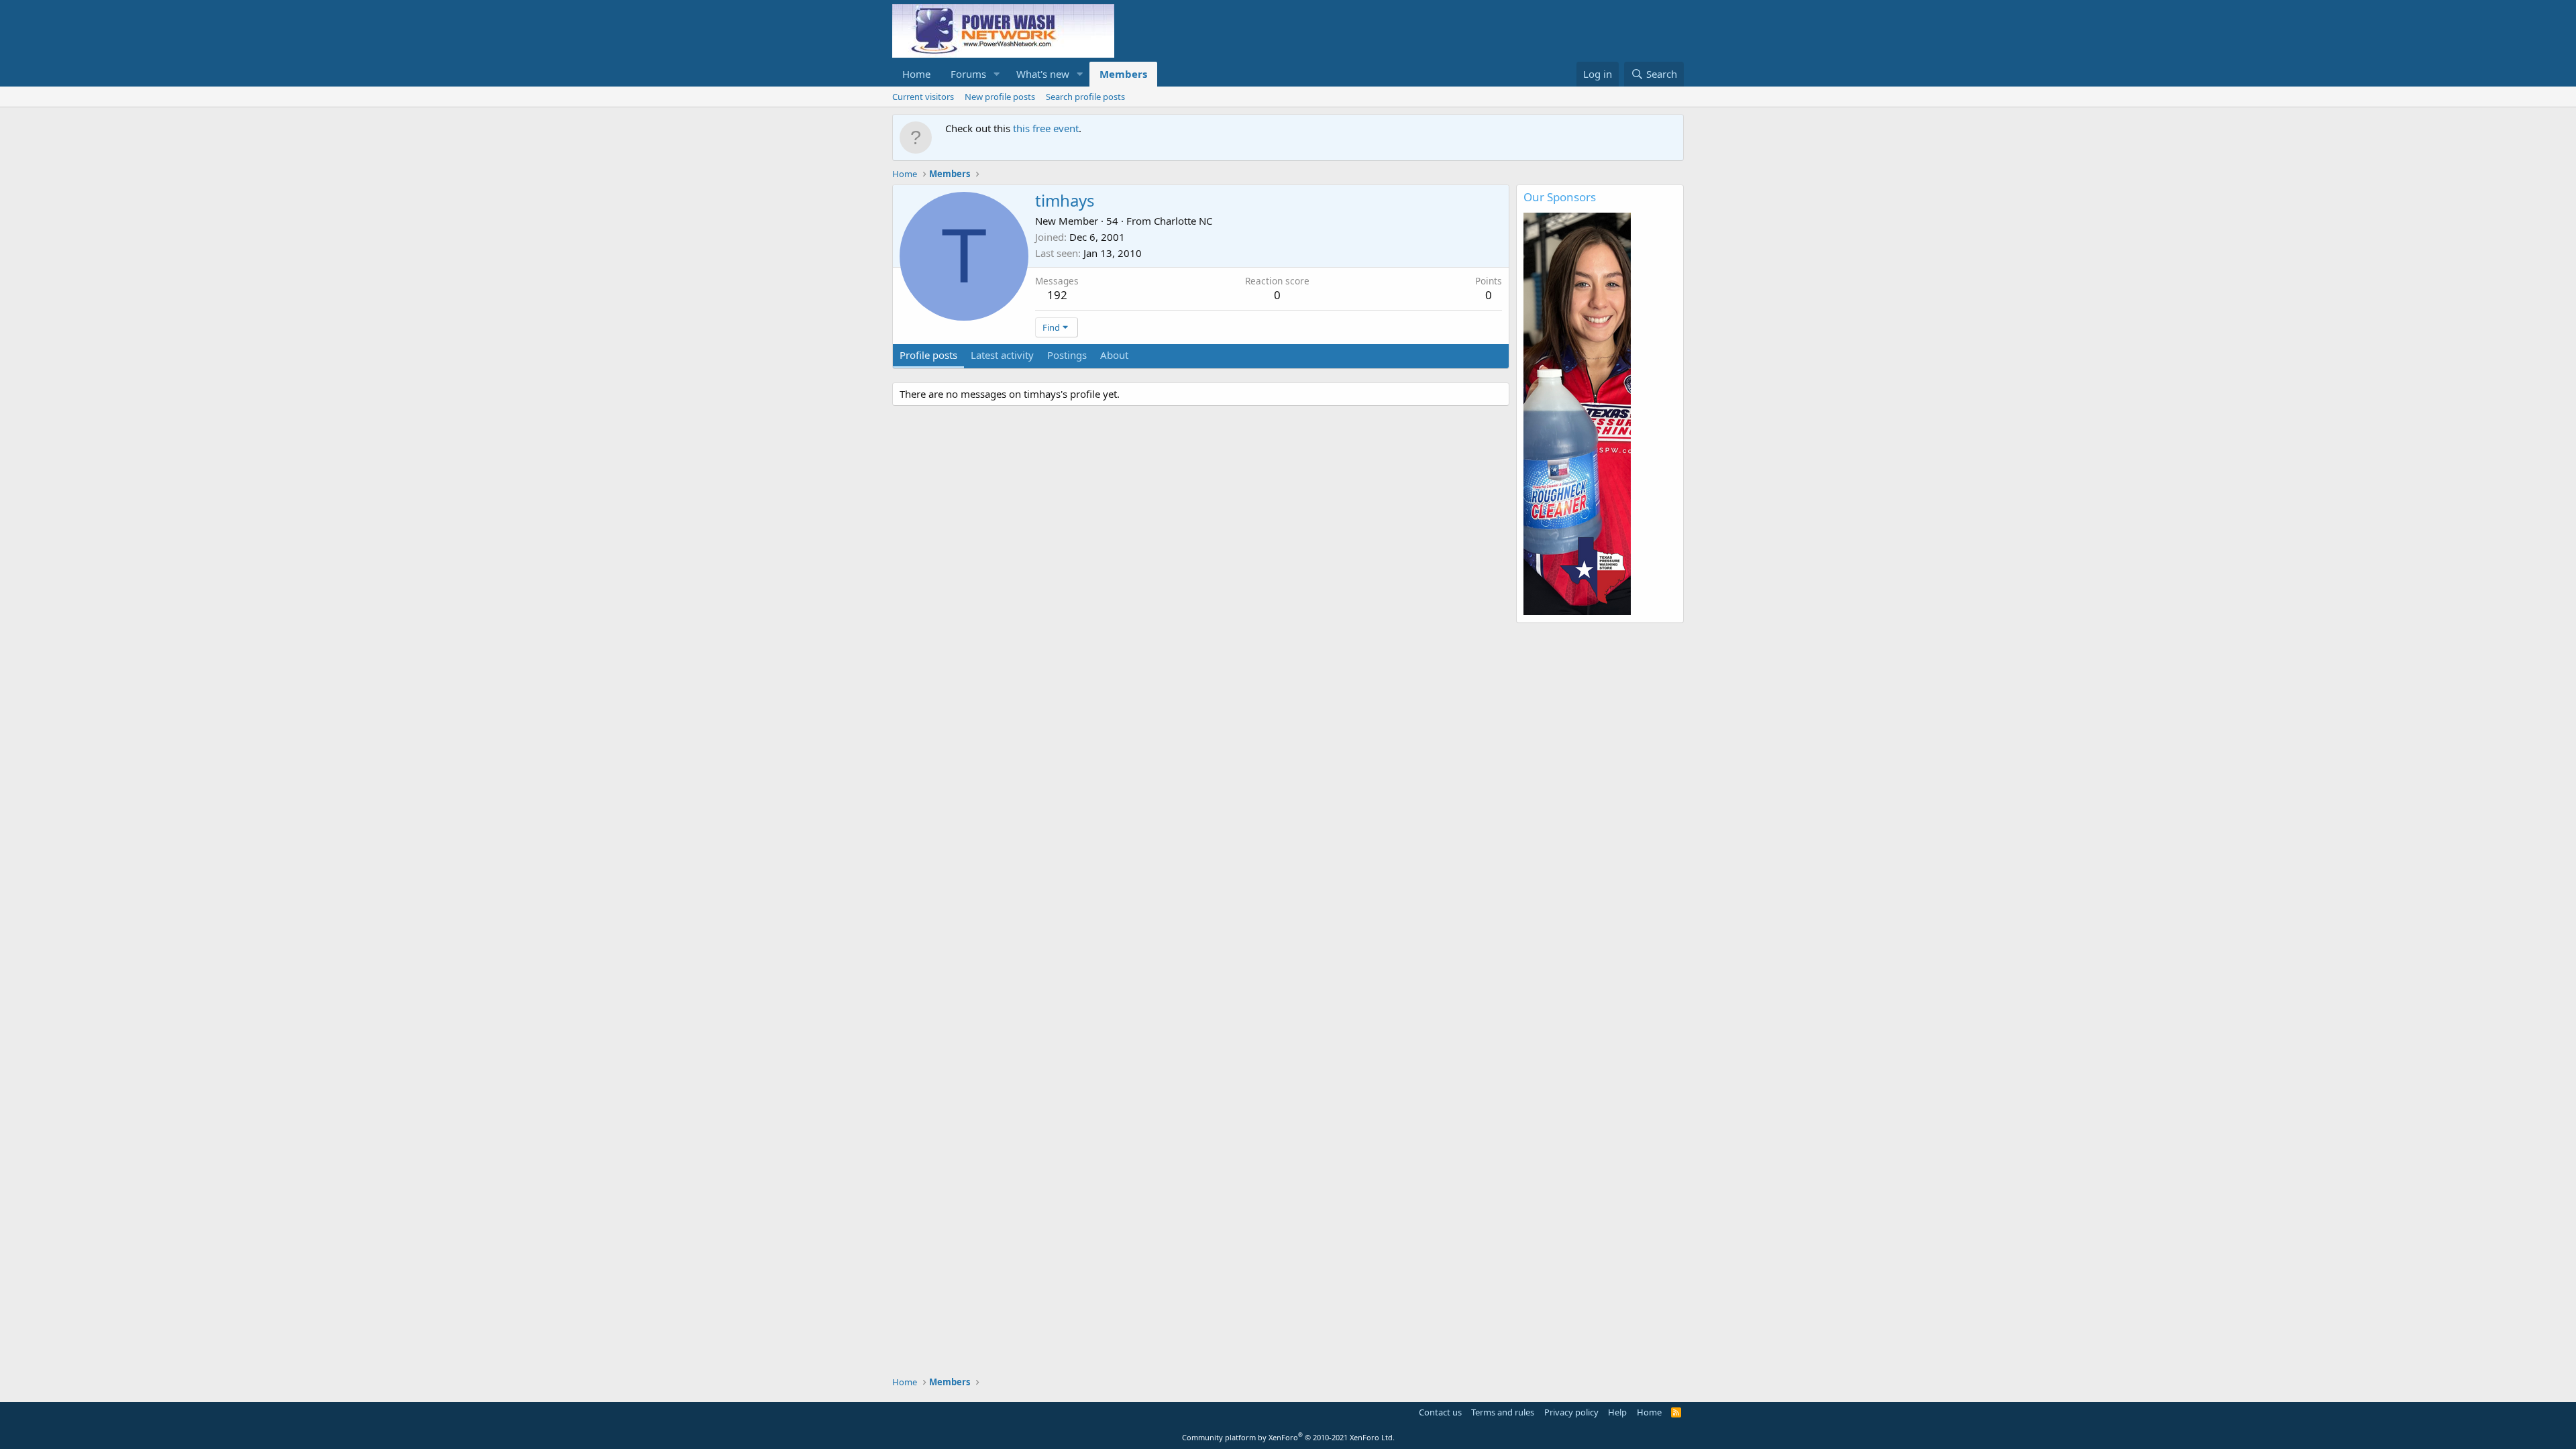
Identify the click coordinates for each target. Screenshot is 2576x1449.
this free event (1046, 128)
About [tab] (1114, 355)
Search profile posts (1085, 97)
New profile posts (1000, 97)
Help (1617, 1412)
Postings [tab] (1067, 355)
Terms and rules (1503, 1412)
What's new (1043, 74)
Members (1123, 74)
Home (916, 74)
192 (1057, 295)
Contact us (1440, 1412)
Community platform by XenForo (1288, 1437)
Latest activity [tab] (1002, 355)
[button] (997, 74)
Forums (968, 74)
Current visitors (923, 97)
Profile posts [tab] (928, 355)
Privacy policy (1571, 1412)
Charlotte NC (1183, 221)
